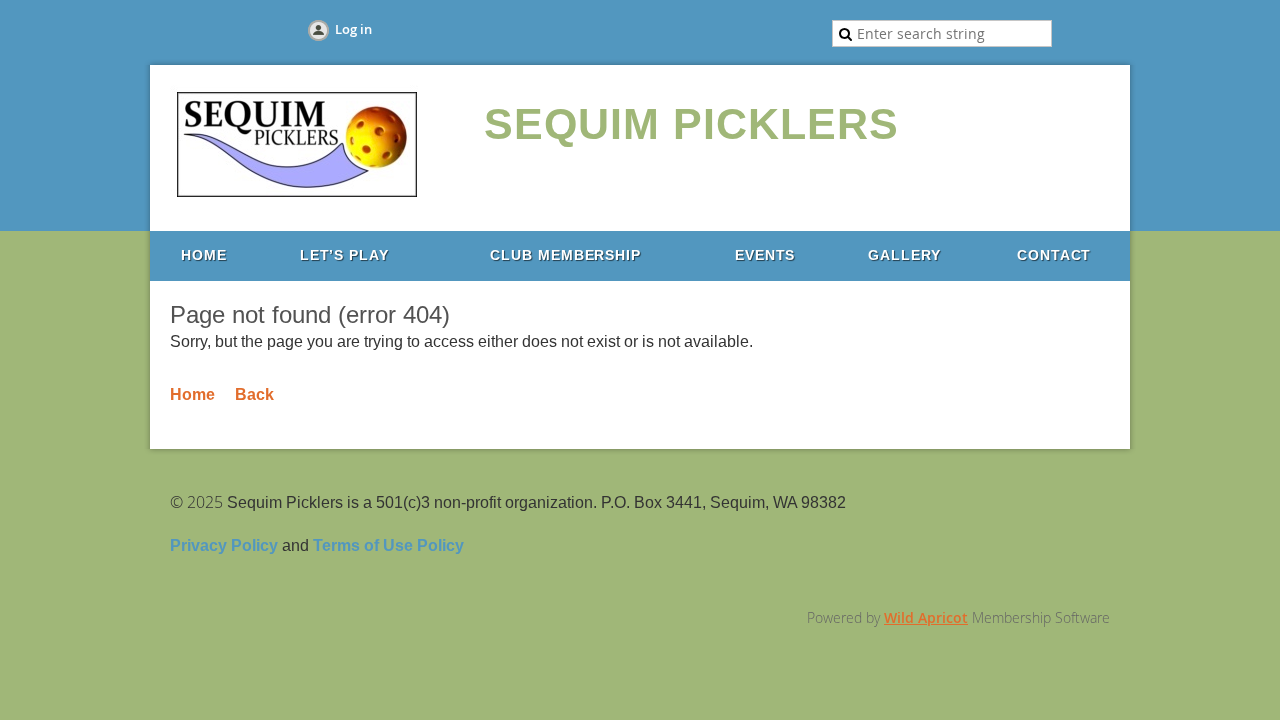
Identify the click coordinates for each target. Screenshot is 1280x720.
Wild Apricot (926, 617)
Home (192, 394)
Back (254, 394)
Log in (353, 29)
